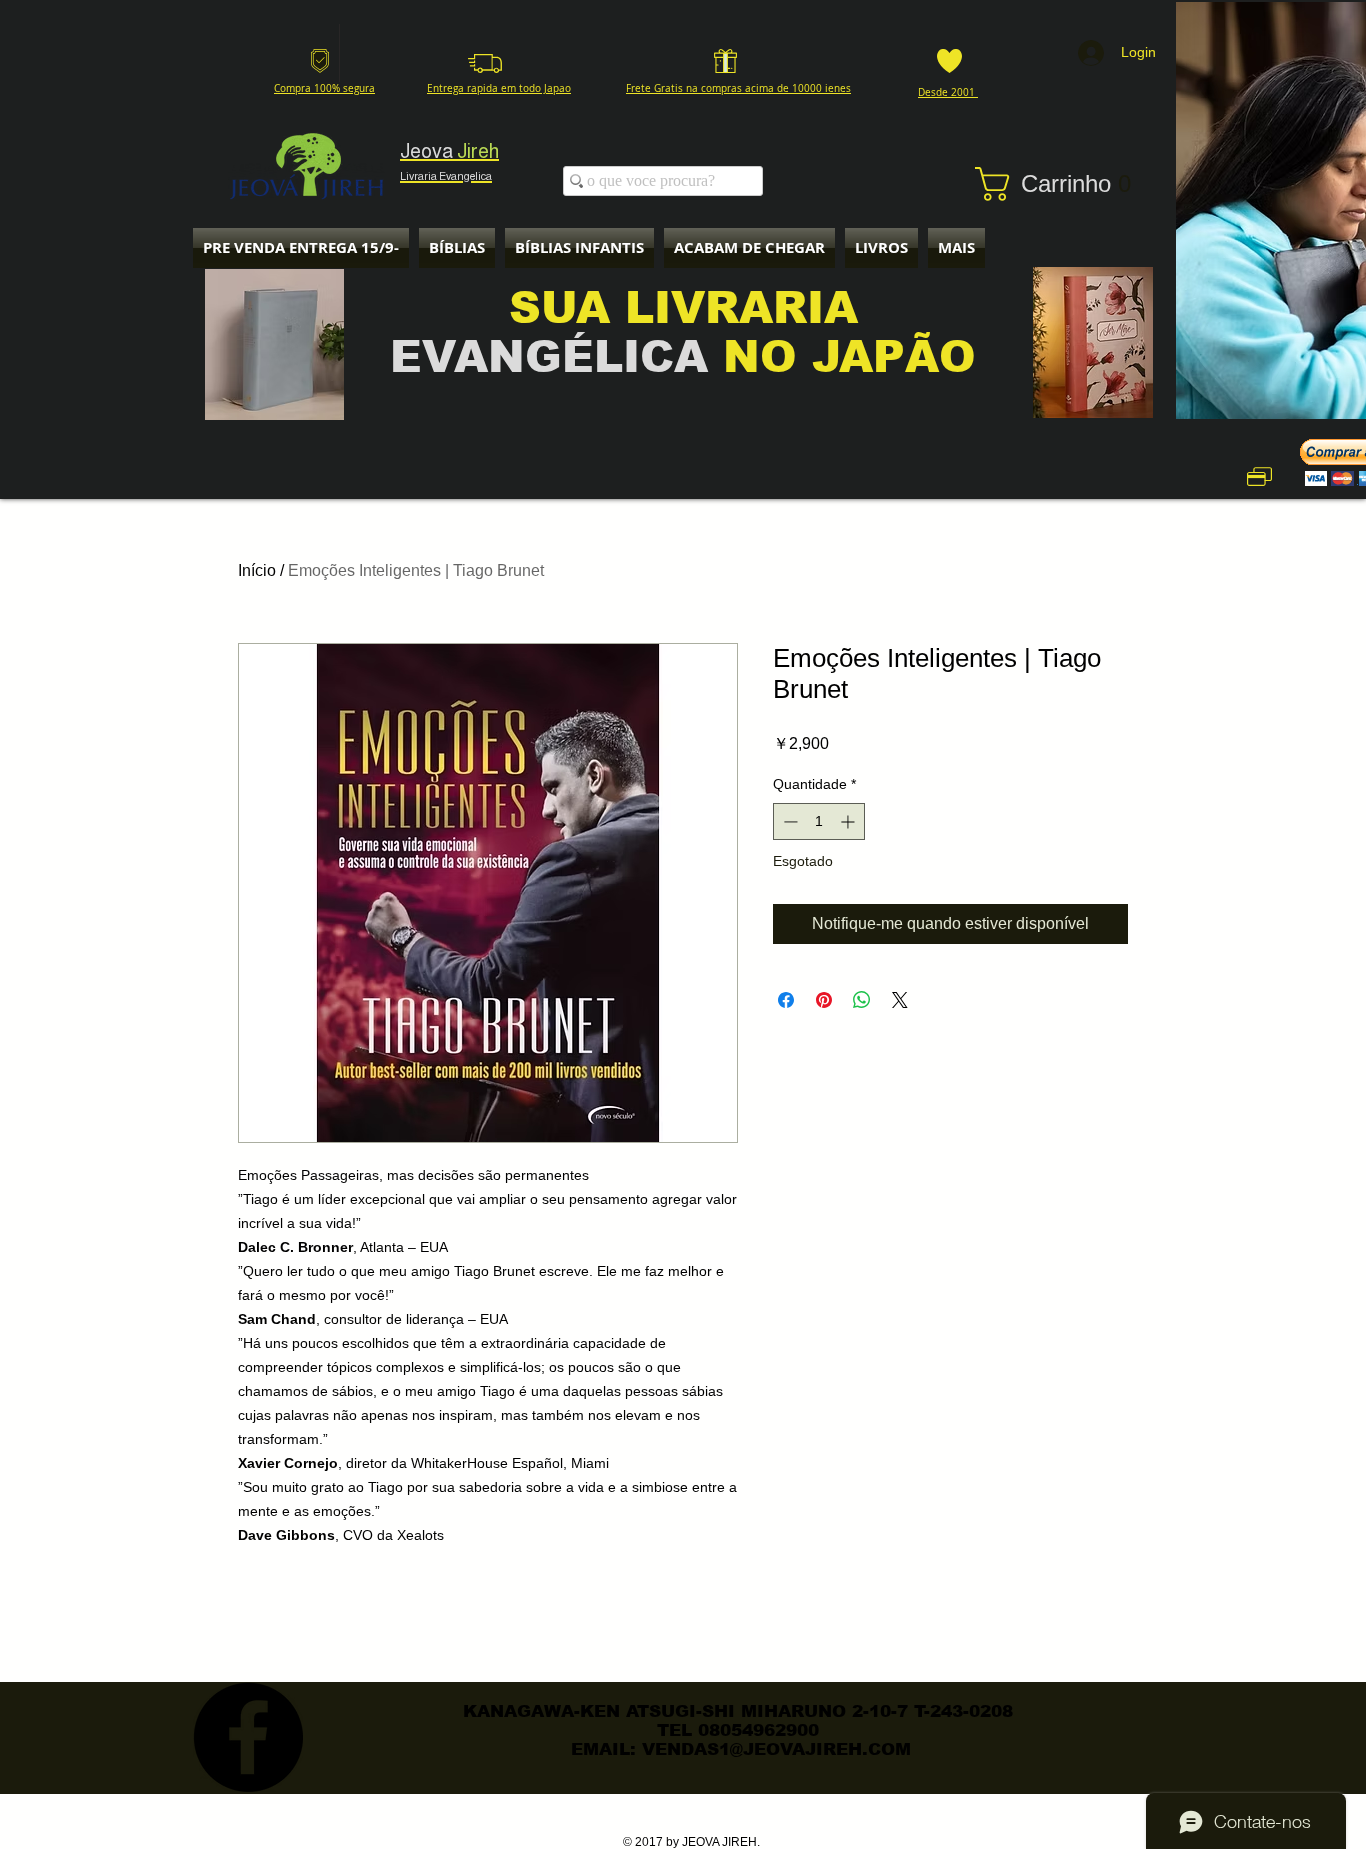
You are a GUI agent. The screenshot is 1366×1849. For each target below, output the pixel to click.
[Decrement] (788, 821)
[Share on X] (900, 1000)
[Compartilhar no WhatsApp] (862, 1000)
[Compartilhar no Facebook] (786, 1000)
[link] (1064, 184)
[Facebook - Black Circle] (248, 1737)
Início (257, 570)
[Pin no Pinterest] (824, 1000)
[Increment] (849, 821)
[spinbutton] (819, 821)
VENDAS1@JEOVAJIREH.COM (776, 1749)
